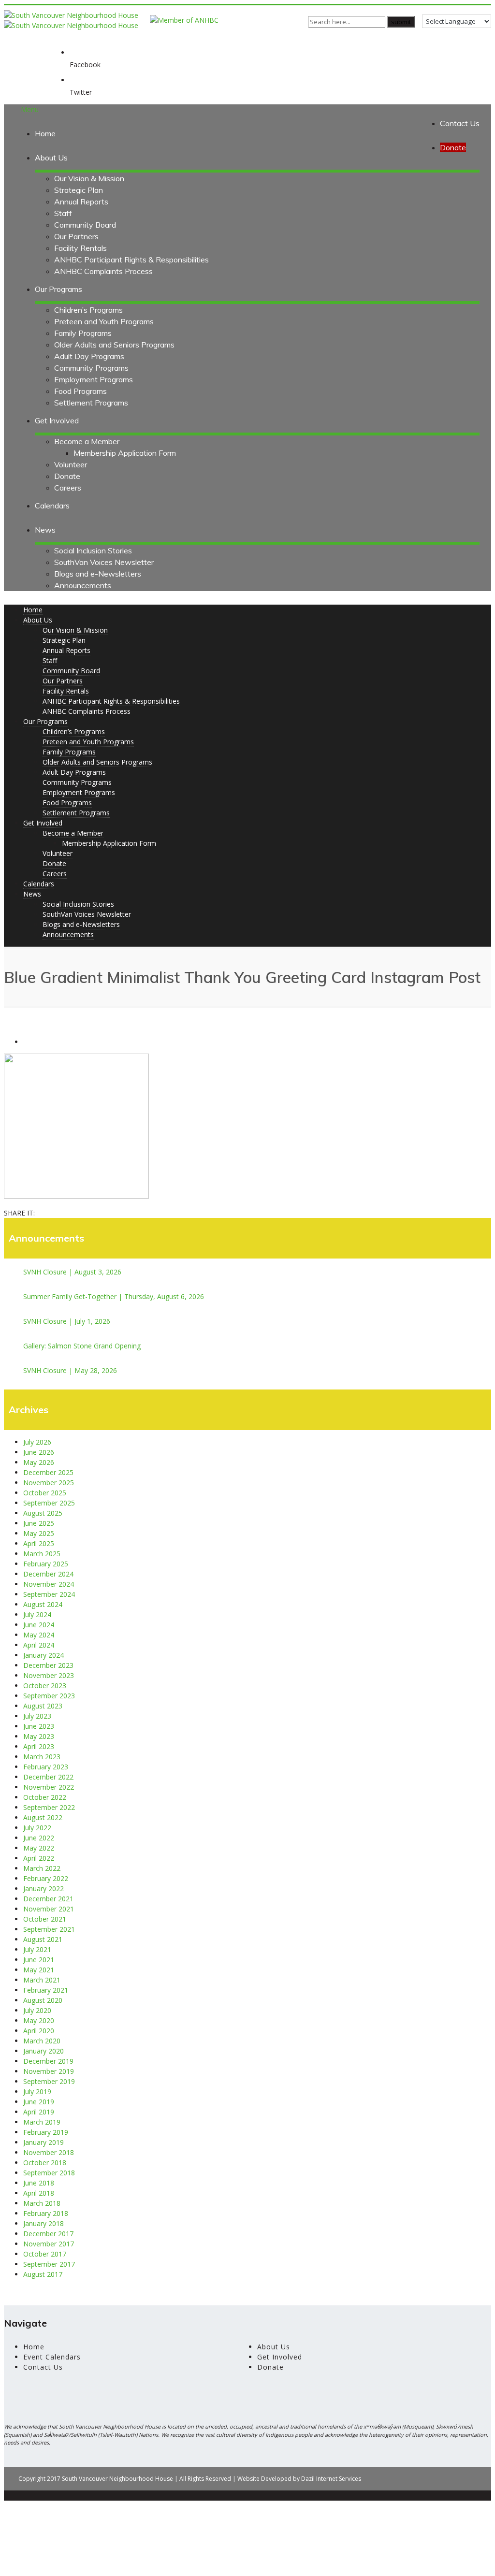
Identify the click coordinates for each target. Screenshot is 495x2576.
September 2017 (49, 2264)
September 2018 (49, 2173)
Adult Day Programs (89, 356)
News (45, 530)
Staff (63, 213)
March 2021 (42, 1980)
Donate (67, 476)
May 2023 (39, 1736)
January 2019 (44, 2142)
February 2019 (46, 2132)
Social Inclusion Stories (93, 550)
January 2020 (44, 2051)
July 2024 (37, 1614)
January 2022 (44, 1889)
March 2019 (42, 2122)
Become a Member (87, 441)
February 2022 (46, 1878)
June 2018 (39, 2183)
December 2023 (48, 1665)
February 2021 (46, 1990)
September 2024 (49, 1594)
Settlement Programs (91, 403)
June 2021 (39, 1960)
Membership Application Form (125, 453)
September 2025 (49, 1503)
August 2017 (43, 2274)
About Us (51, 158)
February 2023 (46, 1767)
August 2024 (43, 1604)
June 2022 (39, 1838)
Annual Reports (81, 202)
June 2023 (39, 1726)
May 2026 (39, 1462)
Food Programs (80, 391)
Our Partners (76, 236)
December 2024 (48, 1574)
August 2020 (43, 2000)
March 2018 (42, 2203)
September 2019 (49, 2081)
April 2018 (39, 2193)
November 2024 (49, 1584)
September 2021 (49, 1929)
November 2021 (49, 1909)
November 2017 (49, 2244)
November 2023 (49, 1675)
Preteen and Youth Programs (104, 321)
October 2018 (45, 2163)
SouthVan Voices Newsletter (104, 562)
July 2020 (37, 2010)
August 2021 (43, 1939)
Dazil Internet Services (331, 2479)
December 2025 (48, 1472)
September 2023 (49, 1696)
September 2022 (49, 1807)
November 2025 (49, 1483)
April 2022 (39, 1858)
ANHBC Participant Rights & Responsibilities (131, 260)
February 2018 (46, 2213)
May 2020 (39, 2020)
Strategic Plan (79, 190)
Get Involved (57, 420)
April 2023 (39, 1746)
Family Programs (83, 333)
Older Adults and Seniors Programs (114, 345)
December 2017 (48, 2234)
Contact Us (460, 123)
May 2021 (39, 1970)
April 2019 (39, 2112)
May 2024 (39, 1635)
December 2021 (48, 1899)
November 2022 (49, 1787)
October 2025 (45, 1493)
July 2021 (37, 1949)
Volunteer (71, 464)
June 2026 (39, 1452)
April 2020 (39, 2031)
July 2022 (37, 1828)
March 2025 (42, 1554)
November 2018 (49, 2152)
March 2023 (42, 1757)
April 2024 (39, 1645)
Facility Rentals (80, 248)
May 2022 (39, 1848)
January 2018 (44, 2223)
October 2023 (45, 1686)
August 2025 (43, 1513)
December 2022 (48, 1777)
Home (45, 133)
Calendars (52, 506)
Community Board (85, 225)
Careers (68, 488)
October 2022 (45, 1797)
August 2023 (43, 1706)
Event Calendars (52, 2357)
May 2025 (39, 1533)
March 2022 (42, 1868)
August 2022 (43, 1817)
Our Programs (58, 289)
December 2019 (48, 2061)
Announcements (83, 585)
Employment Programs (94, 379)
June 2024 (39, 1625)
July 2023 (37, 1716)
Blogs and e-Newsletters (98, 574)
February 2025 (46, 1564)
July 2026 (37, 1442)
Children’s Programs (88, 310)
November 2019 (49, 2071)
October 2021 (45, 1919)
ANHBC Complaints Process (103, 271)
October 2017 (45, 2254)
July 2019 (37, 2091)
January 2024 (44, 1655)
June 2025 (39, 1523)
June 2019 (39, 2102)
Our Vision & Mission (89, 178)
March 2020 (42, 2041)
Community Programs (91, 368)
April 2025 (39, 1543)
